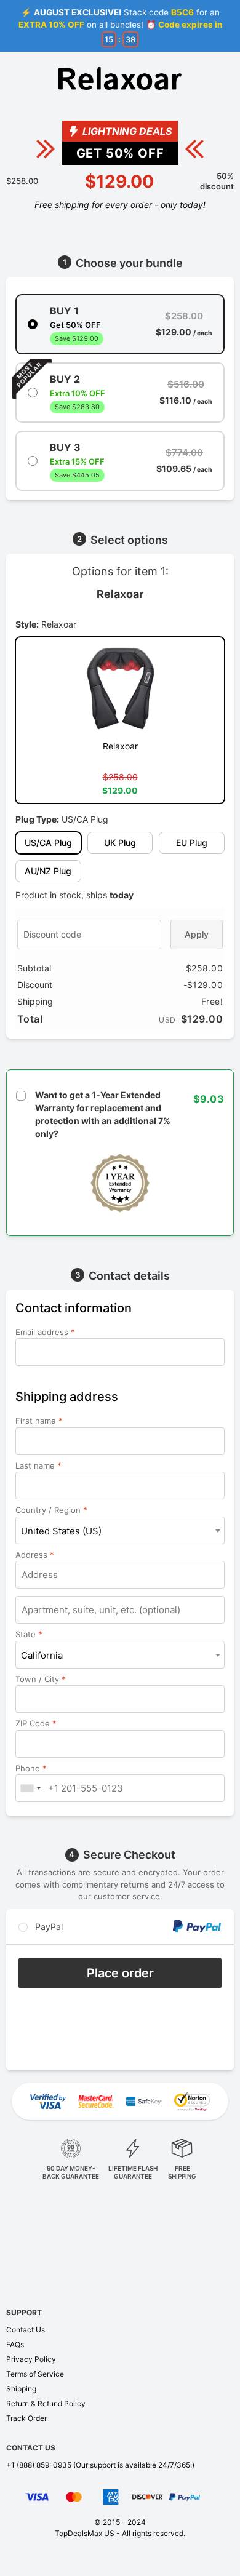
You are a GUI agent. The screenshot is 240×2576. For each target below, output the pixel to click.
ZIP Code (36, 1723)
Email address (45, 1332)
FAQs (15, 2344)
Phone (31, 1768)
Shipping (21, 2389)
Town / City (41, 1679)
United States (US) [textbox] (61, 1531)
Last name (38, 1465)
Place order (120, 1973)
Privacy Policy (31, 2359)
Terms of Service (35, 2374)
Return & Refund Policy (46, 2403)
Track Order (26, 2418)
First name (39, 1421)
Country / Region (51, 1510)
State (29, 1634)
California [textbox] (42, 1655)
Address (35, 1555)
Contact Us (26, 2330)
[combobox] (120, 1530)
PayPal (48, 1927)
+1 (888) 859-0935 (39, 2465)
